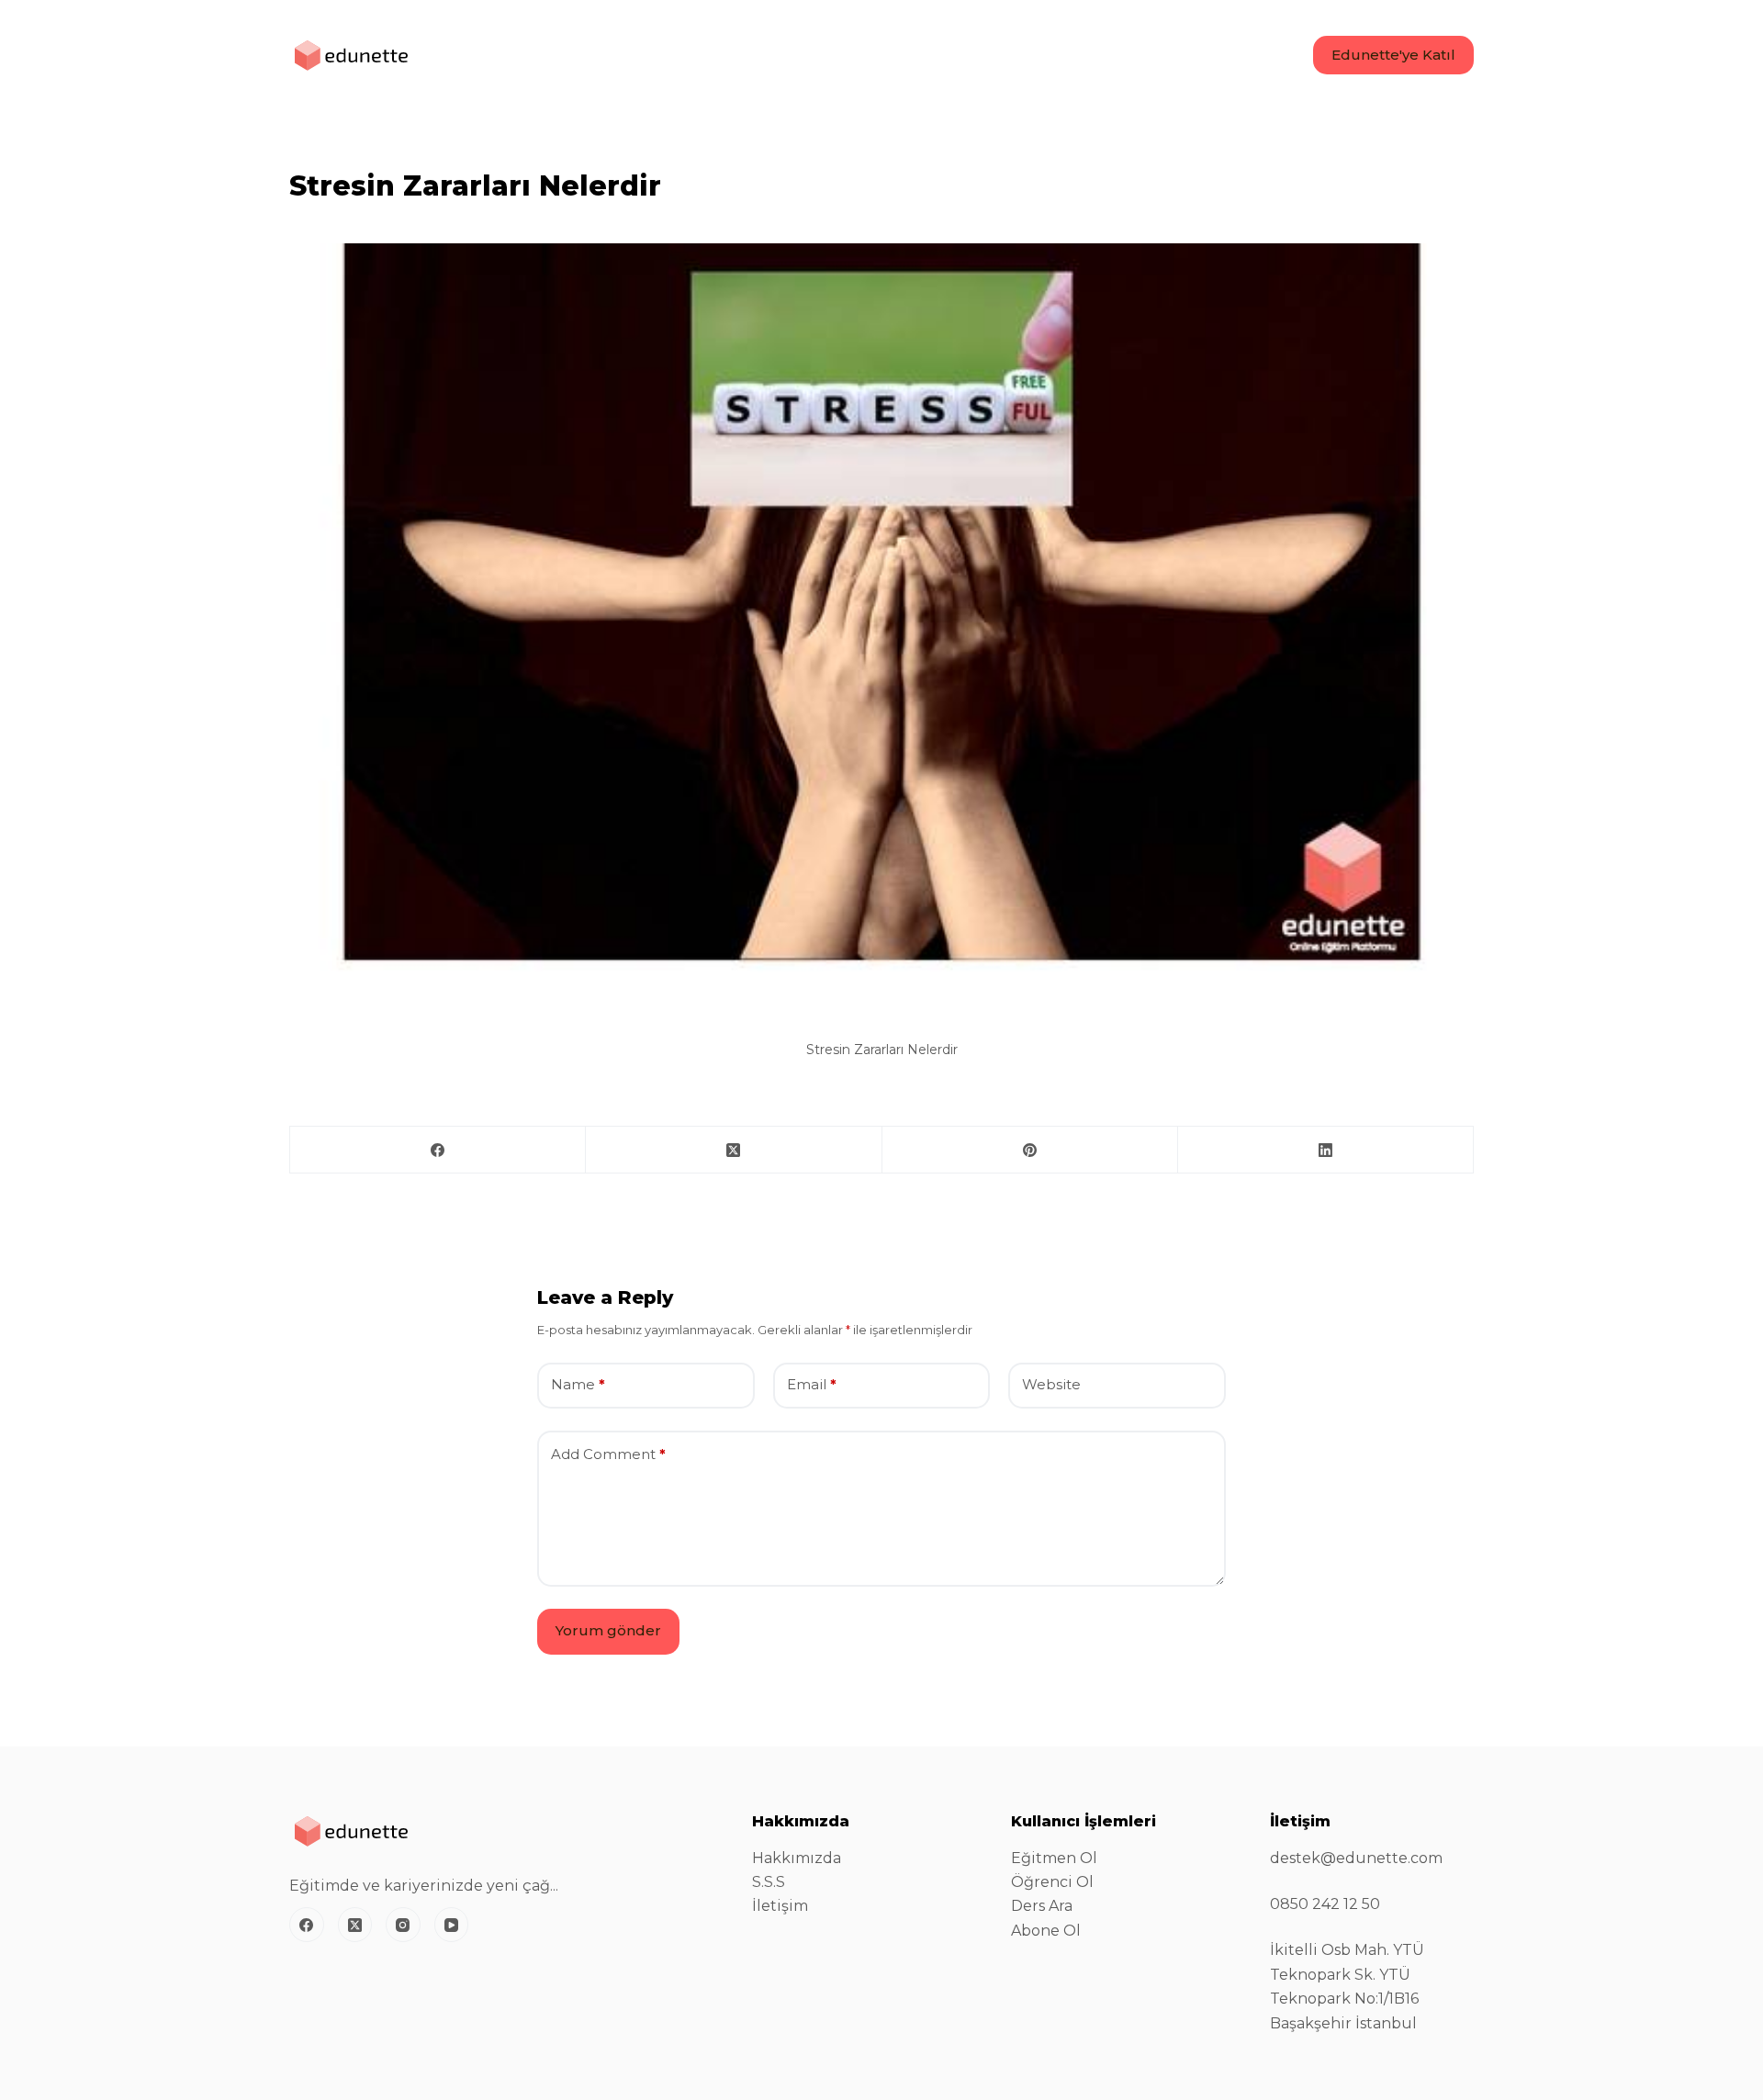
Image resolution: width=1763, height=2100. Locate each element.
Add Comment (608, 1454)
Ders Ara (1042, 1906)
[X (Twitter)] (734, 1150)
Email (812, 1384)
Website (1051, 1384)
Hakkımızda (797, 1858)
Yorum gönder (608, 1630)
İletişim (780, 1906)
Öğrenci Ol (1052, 1882)
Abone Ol (1046, 1931)
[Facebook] (438, 1150)
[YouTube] (452, 1925)
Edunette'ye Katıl (1393, 55)
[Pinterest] (1030, 1150)
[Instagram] (403, 1925)
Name (578, 1384)
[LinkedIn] (1326, 1150)
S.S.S (769, 1882)
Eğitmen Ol (1054, 1858)
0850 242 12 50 (1325, 1904)
